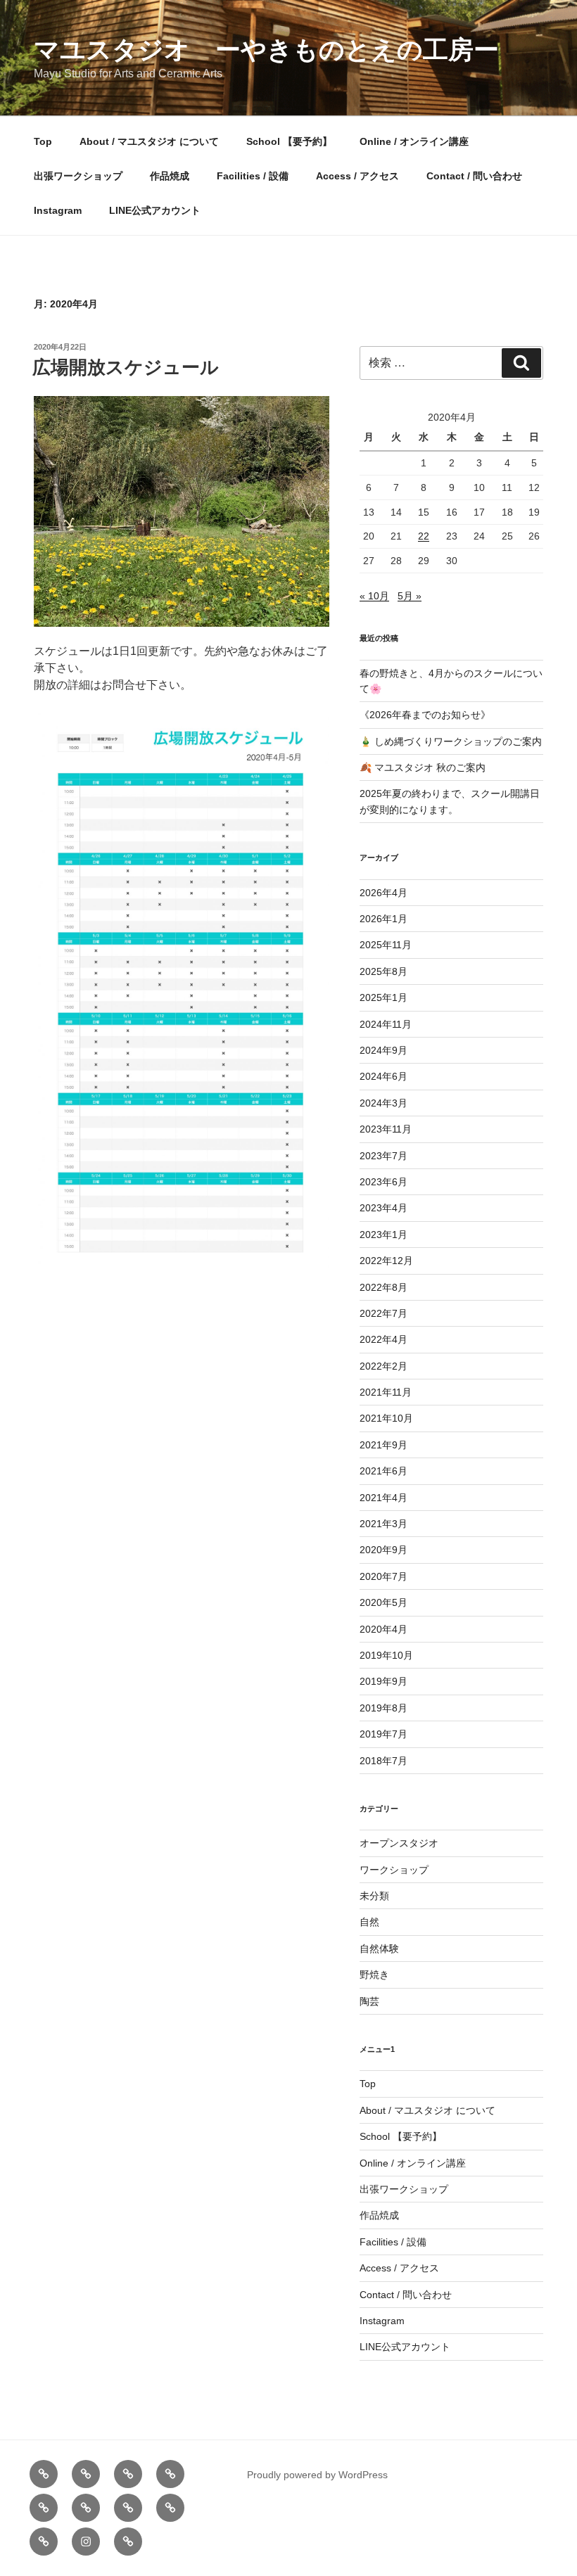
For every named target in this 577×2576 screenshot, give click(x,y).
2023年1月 (383, 1235)
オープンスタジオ (399, 1843)
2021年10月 (386, 1418)
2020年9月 (383, 1550)
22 (424, 536)
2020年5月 (383, 1602)
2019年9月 (383, 1681)
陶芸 (369, 2001)
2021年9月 (383, 1445)
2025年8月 (383, 971)
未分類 (374, 1896)
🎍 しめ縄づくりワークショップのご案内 (451, 741)
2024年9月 (383, 1050)
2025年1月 (383, 997)
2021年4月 (383, 1498)
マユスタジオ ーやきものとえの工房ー (266, 50)
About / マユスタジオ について (149, 141)
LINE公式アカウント (155, 210)
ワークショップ (394, 1870)
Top (43, 141)
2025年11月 (386, 945)
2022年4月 (383, 1339)
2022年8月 (383, 1287)
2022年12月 (386, 1261)
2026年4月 (383, 893)
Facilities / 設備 (253, 176)
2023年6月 (383, 1182)
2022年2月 (383, 1366)
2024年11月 (386, 1024)
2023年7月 (383, 1156)
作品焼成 (170, 176)
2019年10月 (386, 1655)
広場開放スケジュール (126, 367)
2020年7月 (383, 1576)
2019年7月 (383, 1734)
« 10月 (374, 596)
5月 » (410, 596)
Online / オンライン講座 (414, 141)
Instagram (58, 210)
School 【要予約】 (289, 141)
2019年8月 (383, 1708)
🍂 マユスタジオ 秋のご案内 (423, 767)
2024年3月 (383, 1103)
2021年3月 (383, 1524)
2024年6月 (383, 1076)
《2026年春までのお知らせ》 (425, 715)
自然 (369, 1922)
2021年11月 (386, 1392)
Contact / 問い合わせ (474, 176)
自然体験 (379, 1949)
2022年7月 (383, 1313)
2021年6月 (383, 1471)
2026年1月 (383, 919)
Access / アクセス (357, 176)
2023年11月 (386, 1129)
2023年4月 (383, 1208)
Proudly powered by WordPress (317, 2475)
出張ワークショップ (78, 176)
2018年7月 (383, 1761)
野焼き (374, 1975)
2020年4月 (383, 1629)
